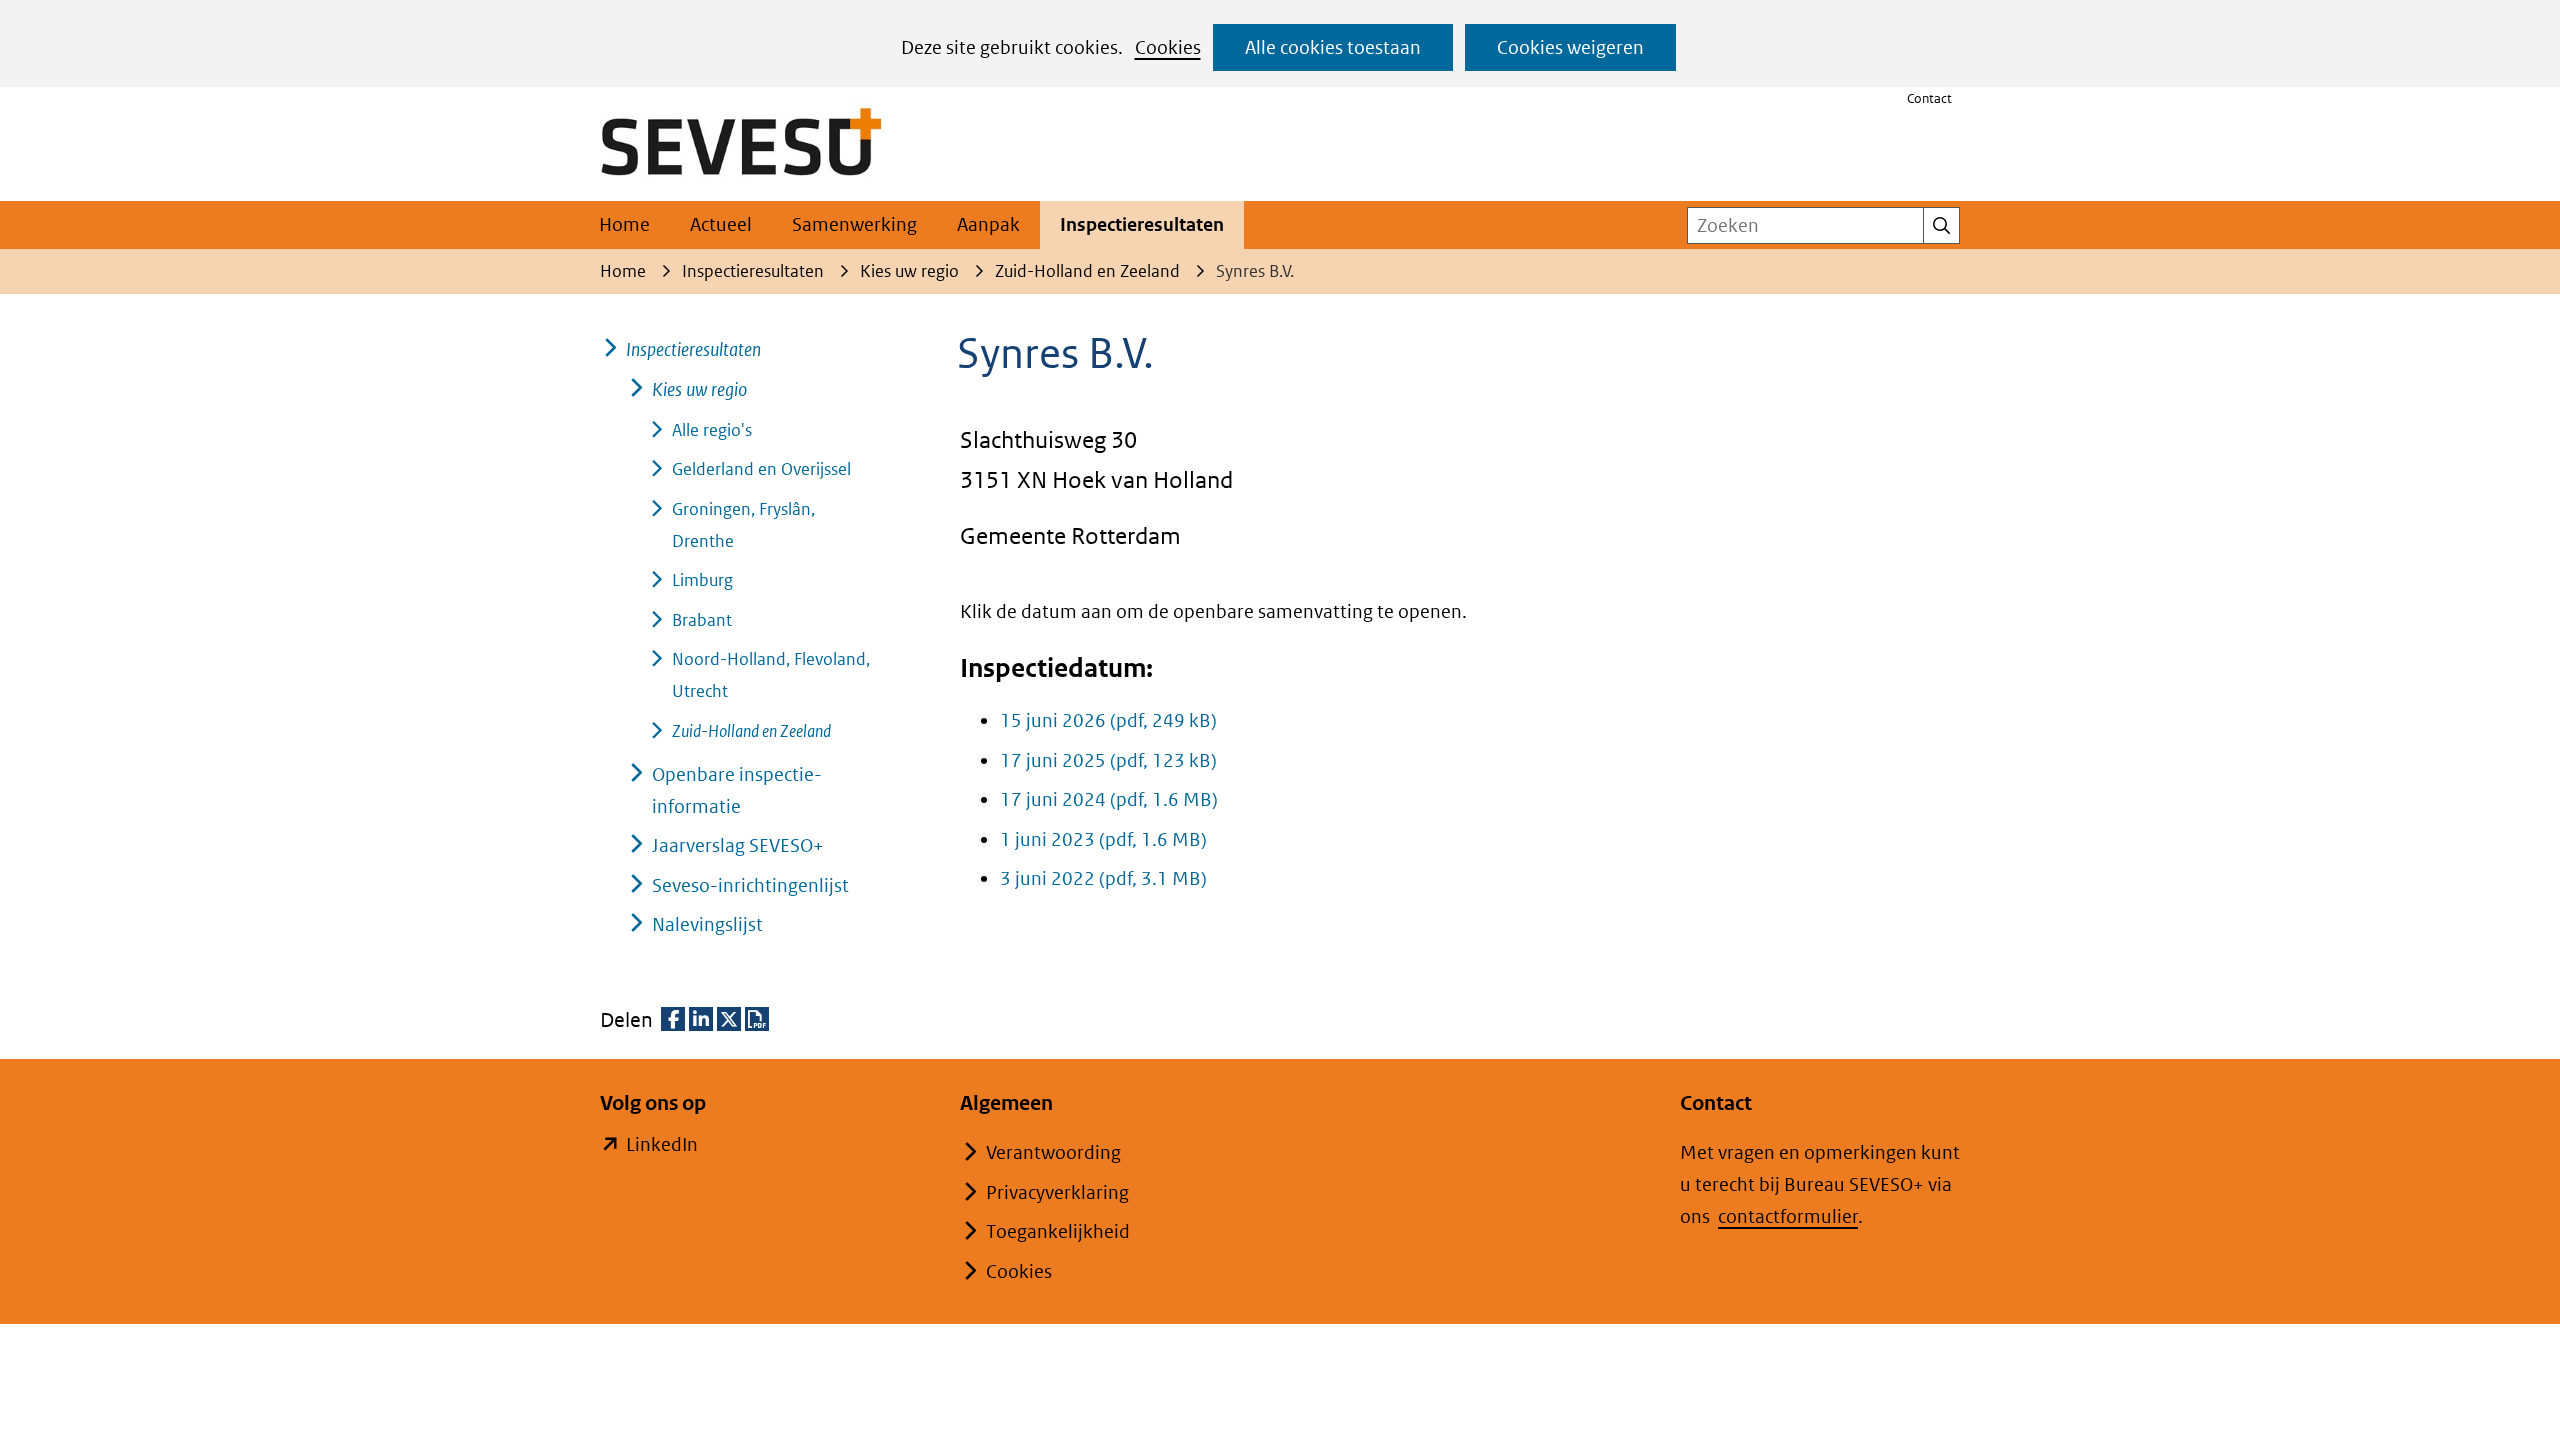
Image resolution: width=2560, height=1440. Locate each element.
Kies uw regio (699, 389)
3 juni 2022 (1103, 878)
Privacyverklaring (1057, 1192)
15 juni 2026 (1108, 720)
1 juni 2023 (1103, 839)
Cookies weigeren (1570, 47)
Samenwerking (854, 224)
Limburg (702, 580)
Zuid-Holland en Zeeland (751, 731)
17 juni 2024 (1109, 799)
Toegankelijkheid (1058, 1231)
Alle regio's (712, 430)
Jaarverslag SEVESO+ (738, 845)
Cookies (1168, 47)
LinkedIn (662, 1146)
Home (624, 224)
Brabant (702, 620)
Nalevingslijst (707, 924)
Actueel (721, 224)
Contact (1929, 98)
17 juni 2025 (1108, 760)
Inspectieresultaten (1142, 224)
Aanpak (988, 224)
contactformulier (1788, 1216)
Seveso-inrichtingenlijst (750, 885)
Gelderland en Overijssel (761, 469)
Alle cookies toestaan (1333, 47)
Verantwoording (1053, 1152)
